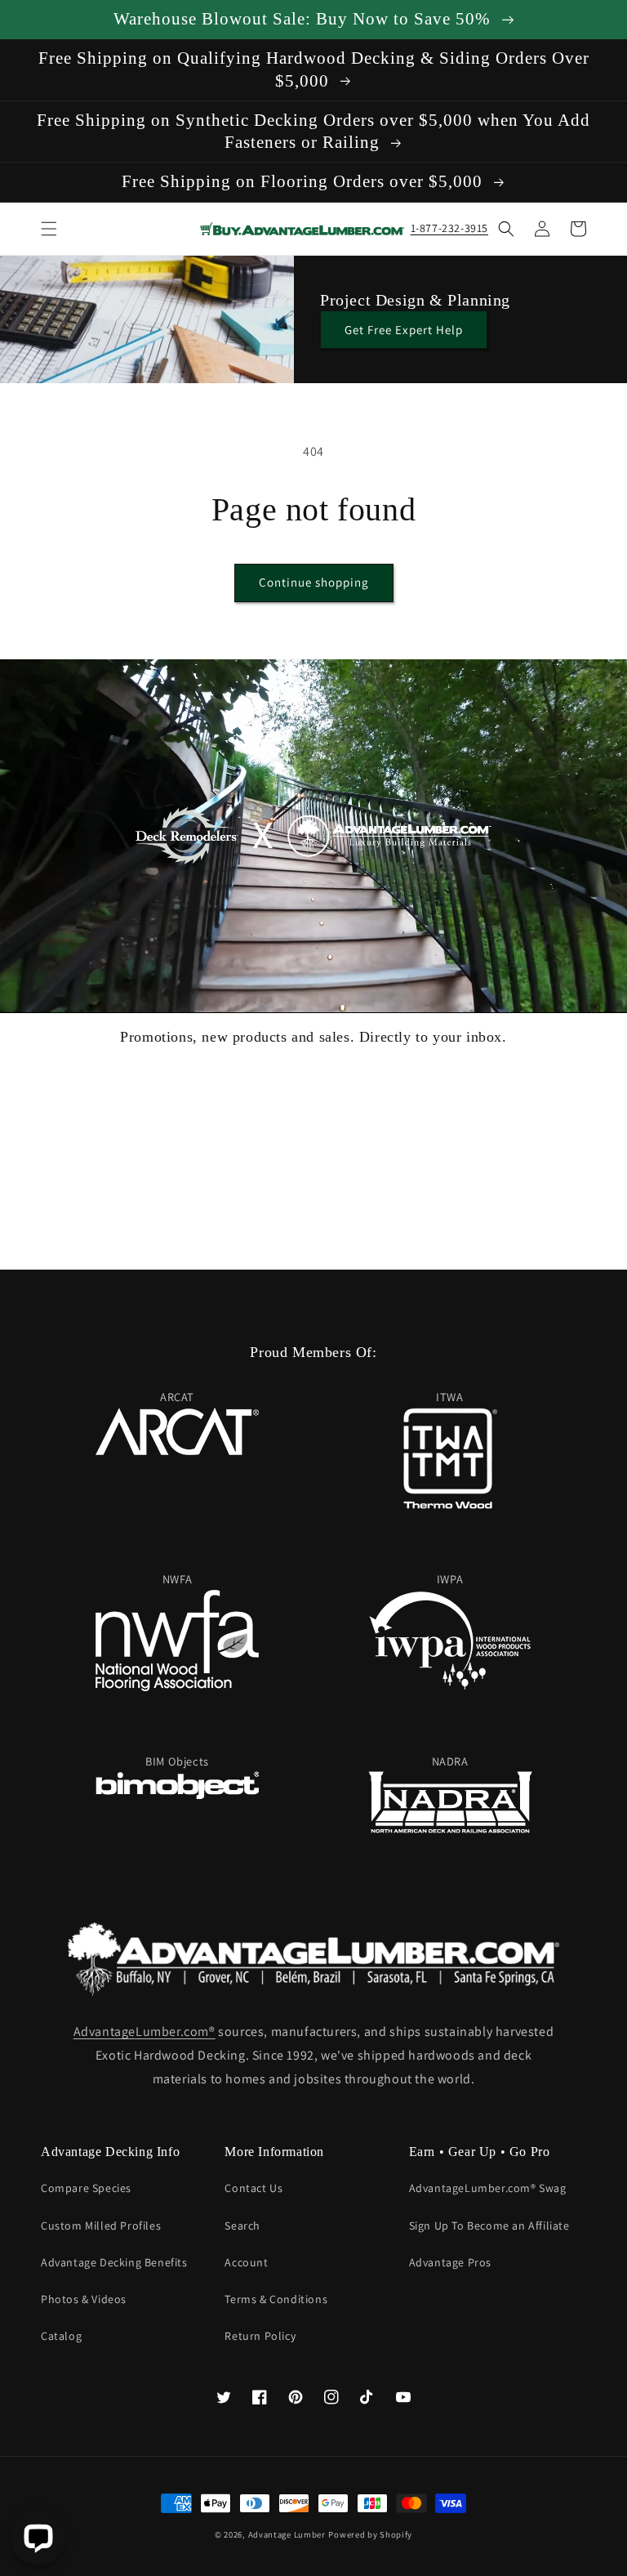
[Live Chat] (38, 2538)
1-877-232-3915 (449, 228)
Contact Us (253, 2188)
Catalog (61, 2336)
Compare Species (86, 2188)
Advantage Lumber (287, 2534)
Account (246, 2262)
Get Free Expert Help (404, 330)
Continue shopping (314, 582)
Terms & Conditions (276, 2299)
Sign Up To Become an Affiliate (489, 2226)
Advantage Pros (450, 2262)
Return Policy (260, 2336)
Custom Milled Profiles (101, 2226)
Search (242, 2226)
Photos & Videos (84, 2299)
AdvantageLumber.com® (145, 2031)
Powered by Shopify (370, 2534)
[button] (49, 229)
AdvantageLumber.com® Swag (488, 2188)
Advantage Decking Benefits (114, 2262)
